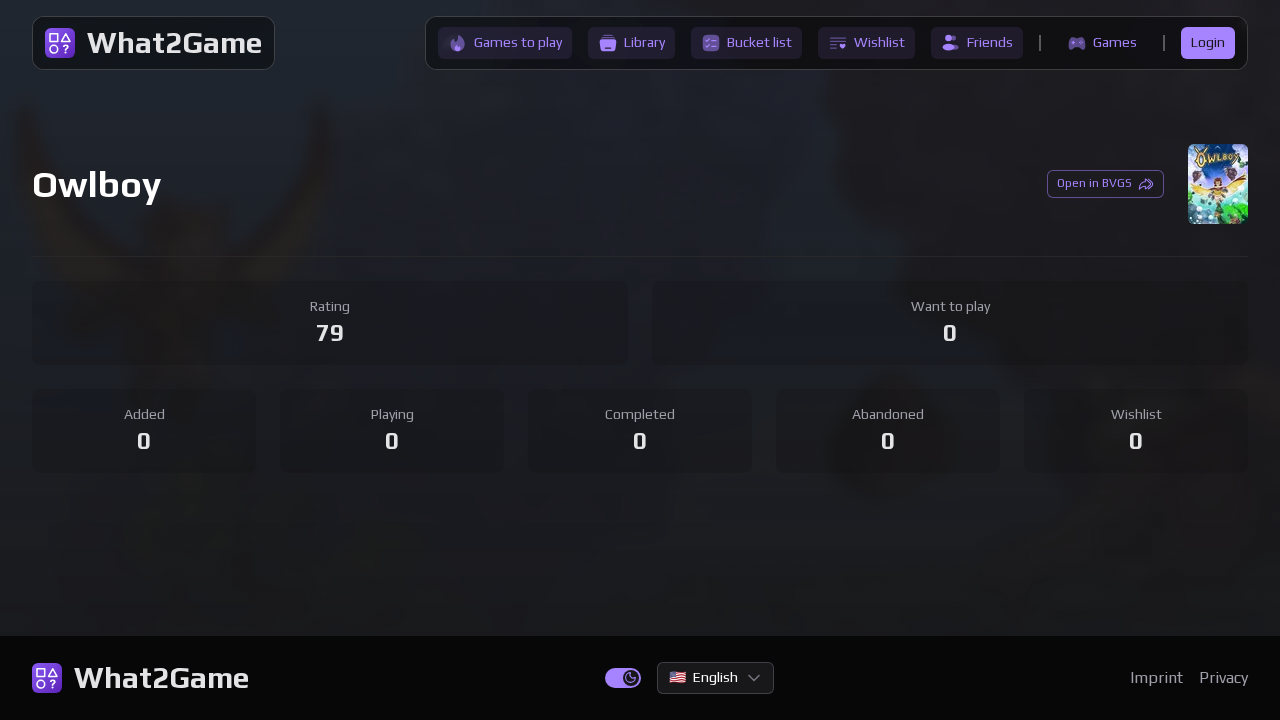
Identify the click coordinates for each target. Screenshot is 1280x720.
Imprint (1156, 677)
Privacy (1223, 677)
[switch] (623, 678)
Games (1115, 42)
